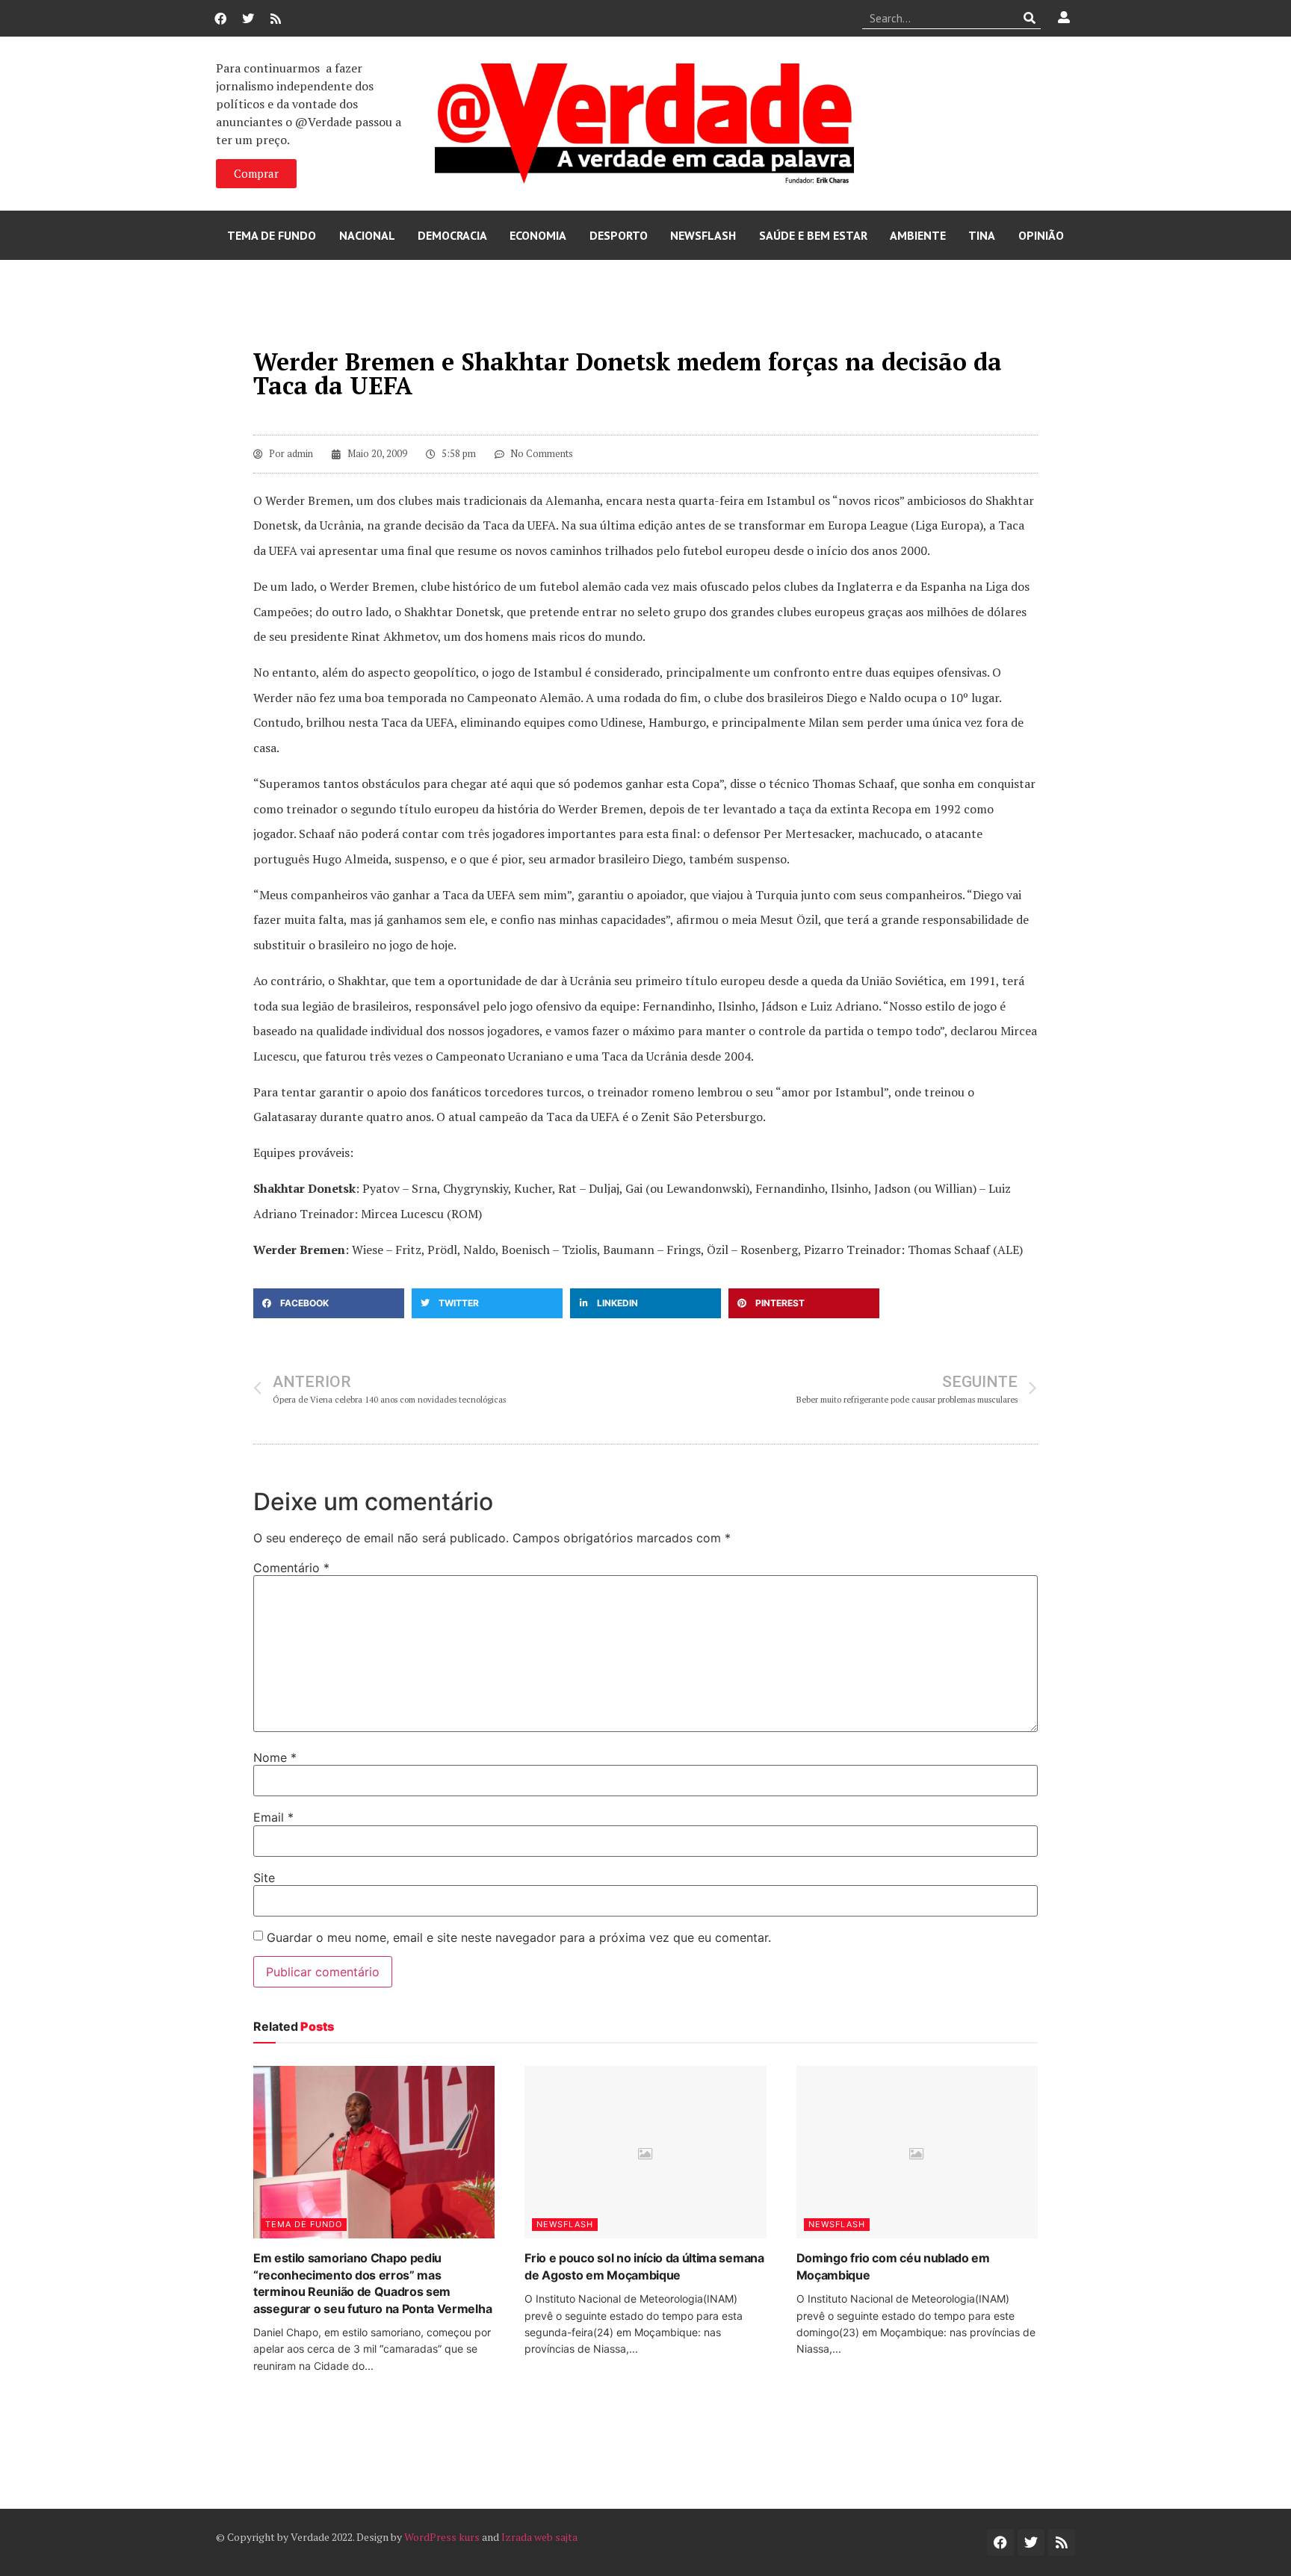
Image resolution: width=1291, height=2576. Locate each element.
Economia (538, 235)
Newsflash (703, 235)
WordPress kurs (442, 2537)
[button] (329, 1303)
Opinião (1041, 235)
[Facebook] (220, 19)
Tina (982, 235)
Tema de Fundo (272, 235)
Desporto (619, 235)
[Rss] (276, 19)
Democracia (452, 235)
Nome (275, 1757)
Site (264, 1878)
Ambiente (918, 235)
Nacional (367, 235)
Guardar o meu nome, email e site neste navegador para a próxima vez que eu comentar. (519, 1937)
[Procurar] (1030, 18)
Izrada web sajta (539, 2537)
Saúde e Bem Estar (813, 235)
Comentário (291, 1568)
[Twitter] (248, 19)
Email (273, 1817)
